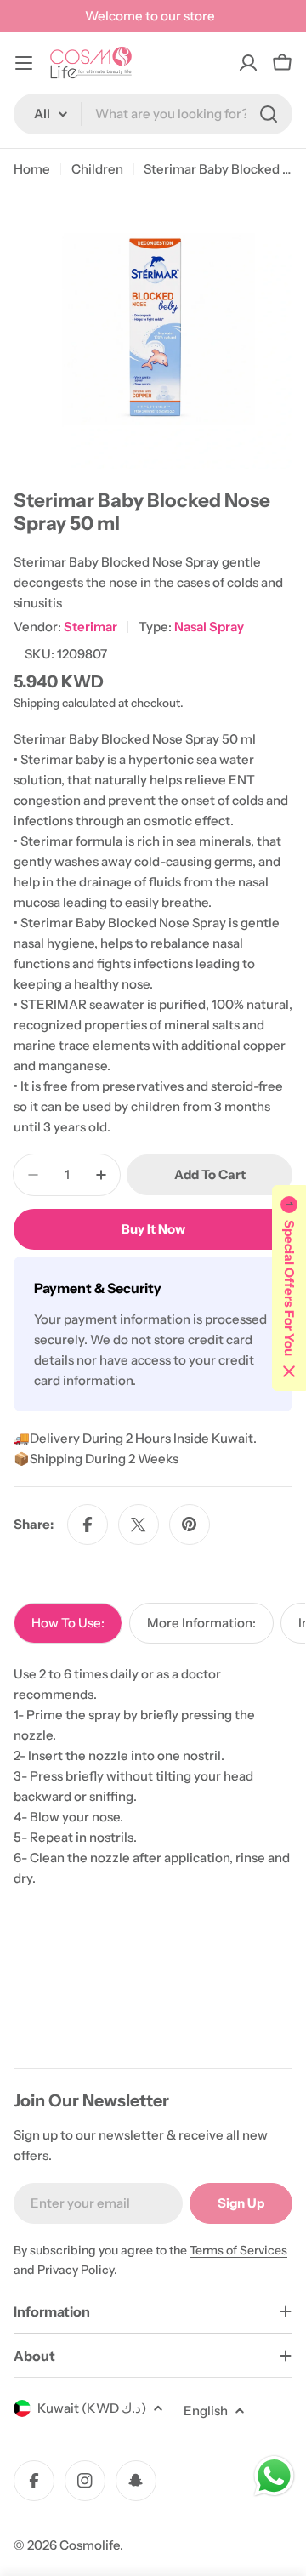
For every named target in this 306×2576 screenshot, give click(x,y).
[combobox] (153, 114)
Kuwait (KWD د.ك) (92, 2408)
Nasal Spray (209, 627)
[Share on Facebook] (88, 1525)
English (206, 2411)
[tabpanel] (153, 1776)
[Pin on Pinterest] (190, 1525)
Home (32, 169)
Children (97, 169)
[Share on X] (139, 1525)
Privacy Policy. (77, 2270)
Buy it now (153, 1229)
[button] (289, 1288)
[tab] (68, 1623)
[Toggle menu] (24, 63)
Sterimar (91, 627)
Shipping (37, 703)
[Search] (269, 114)
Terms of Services (238, 2250)
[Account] (248, 63)
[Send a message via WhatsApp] (274, 2476)
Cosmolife (90, 2545)
